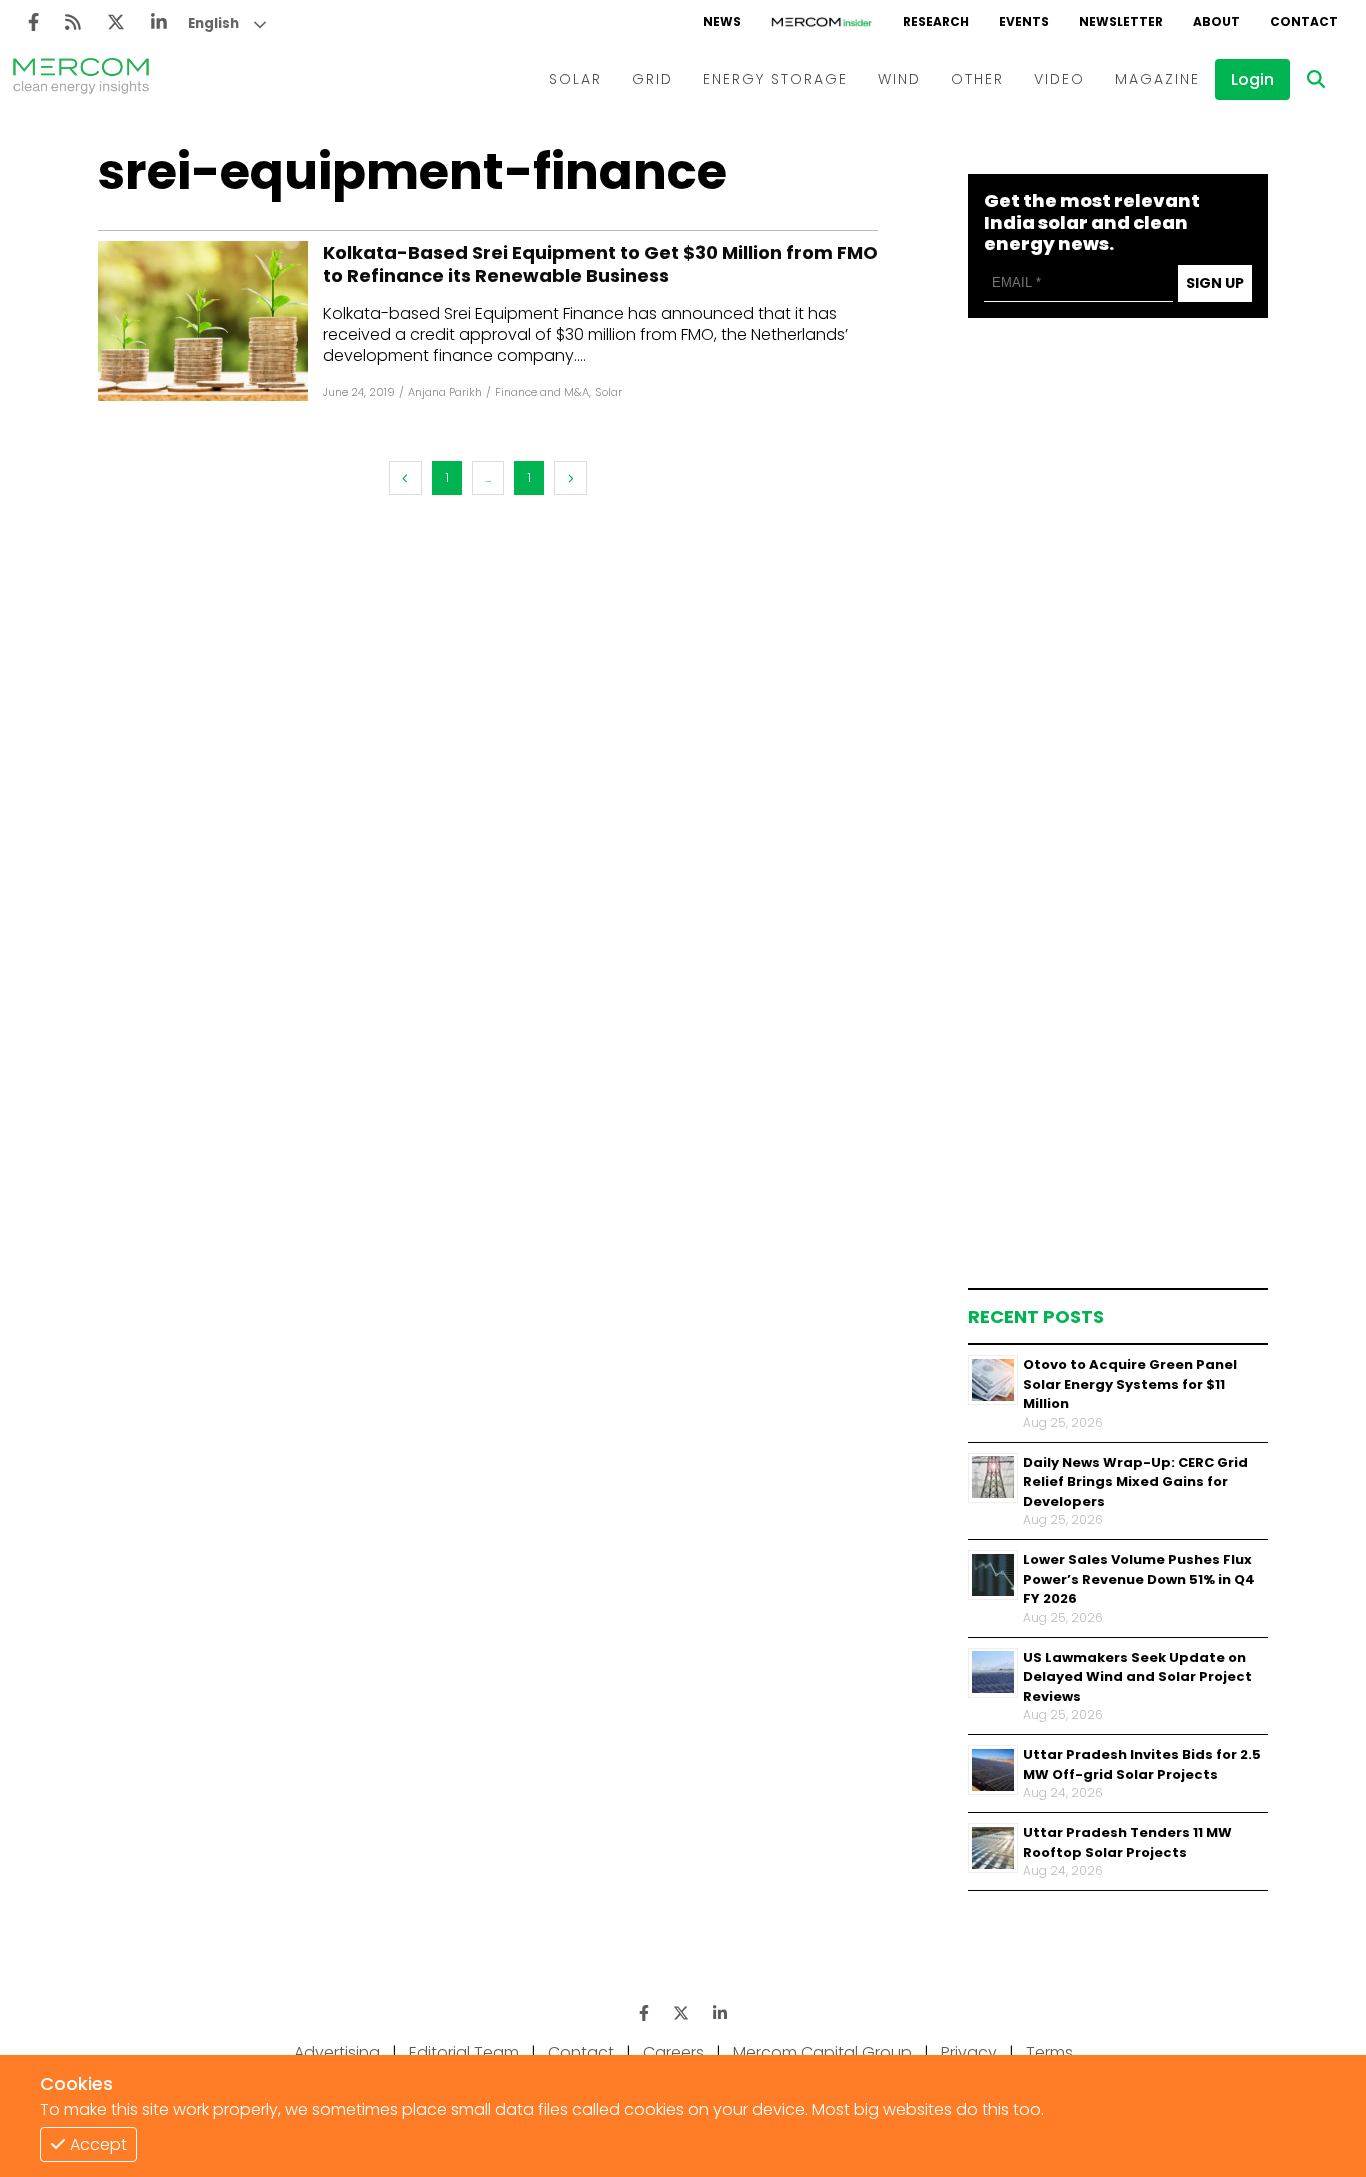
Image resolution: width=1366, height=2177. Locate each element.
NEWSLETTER (1121, 21)
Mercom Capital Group (822, 2052)
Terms (1049, 2052)
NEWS (722, 21)
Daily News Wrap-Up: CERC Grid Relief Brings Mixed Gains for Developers (1135, 1481)
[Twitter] (116, 22)
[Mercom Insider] (822, 22)
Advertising (337, 2052)
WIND (899, 79)
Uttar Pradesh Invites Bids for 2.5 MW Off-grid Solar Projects (1142, 1764)
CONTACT (1304, 21)
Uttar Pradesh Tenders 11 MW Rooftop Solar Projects (1127, 1842)
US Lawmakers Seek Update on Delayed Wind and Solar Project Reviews (1137, 1676)
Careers (673, 2052)
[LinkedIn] (159, 22)
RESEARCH (936, 21)
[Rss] (73, 22)
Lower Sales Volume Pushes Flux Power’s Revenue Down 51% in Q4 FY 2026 (1139, 1579)
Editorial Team (464, 2052)
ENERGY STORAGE (775, 79)
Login (1252, 79)
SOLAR (575, 79)
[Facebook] (33, 22)
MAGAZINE (1157, 79)
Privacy (969, 2052)
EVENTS (1024, 21)
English (213, 23)
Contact (581, 2052)
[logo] (81, 79)
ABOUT (1216, 21)
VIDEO (1059, 79)
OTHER (977, 79)
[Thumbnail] (993, 1380)
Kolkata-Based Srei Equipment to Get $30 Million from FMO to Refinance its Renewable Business (600, 264)
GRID (652, 79)
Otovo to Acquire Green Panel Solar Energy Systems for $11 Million (1130, 1384)
